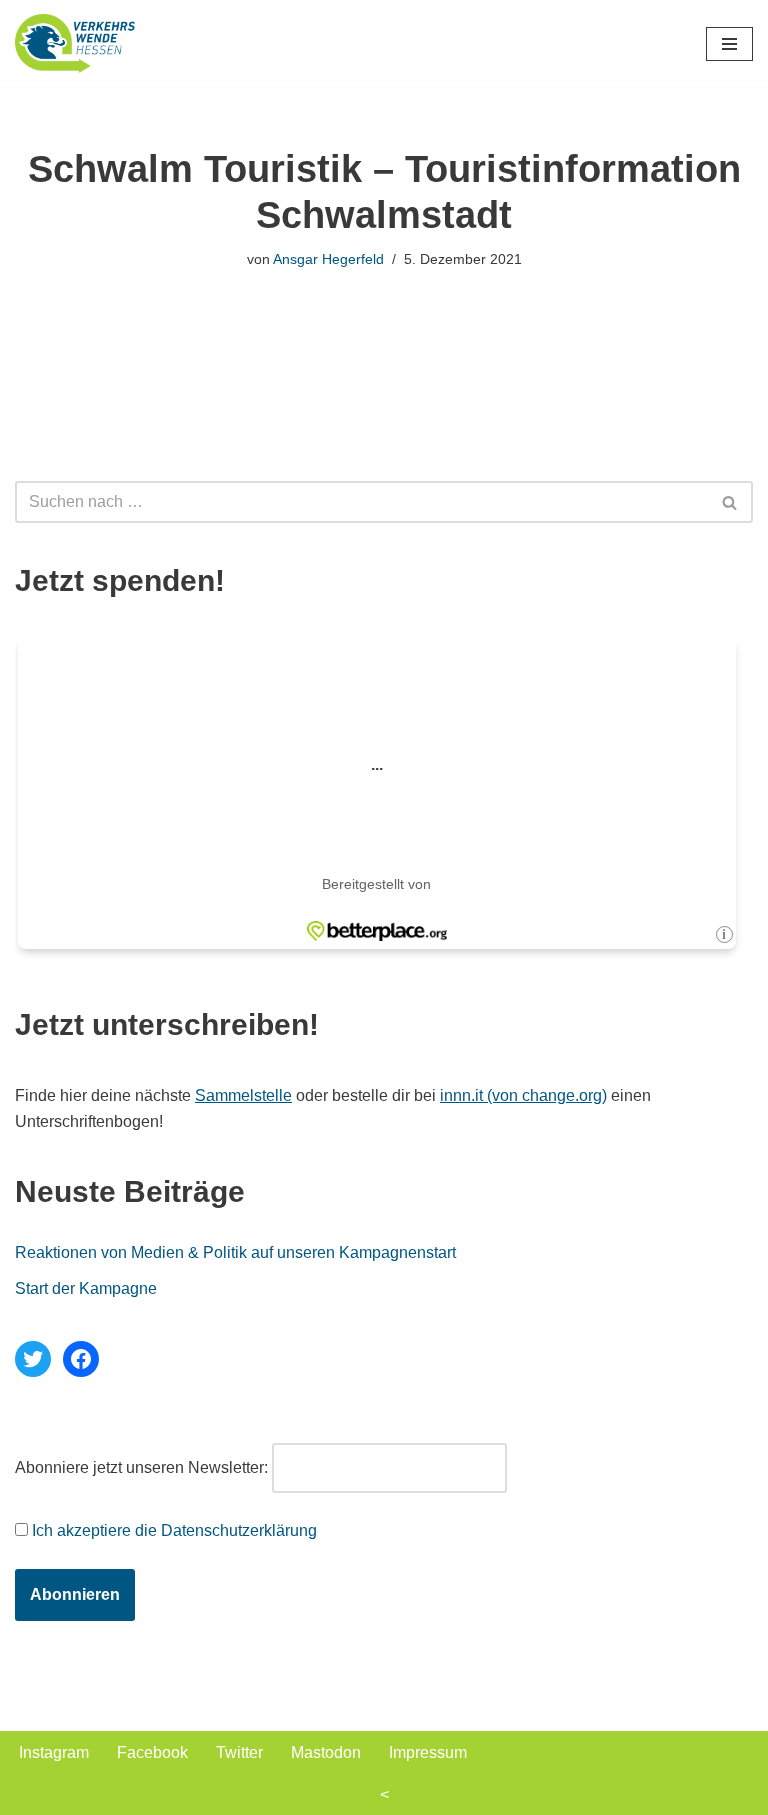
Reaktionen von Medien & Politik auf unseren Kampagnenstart (235, 1252)
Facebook (152, 1752)
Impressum (428, 1752)
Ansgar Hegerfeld (328, 259)
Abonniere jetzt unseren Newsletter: (141, 1467)
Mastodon (326, 1752)
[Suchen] (730, 502)
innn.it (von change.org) (523, 1095)
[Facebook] (81, 1359)
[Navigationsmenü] (729, 44)
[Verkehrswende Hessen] (75, 43)
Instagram (54, 1752)
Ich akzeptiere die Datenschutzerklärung (174, 1530)
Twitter (239, 1752)
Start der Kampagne (86, 1288)
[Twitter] (33, 1359)
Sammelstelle (243, 1095)
